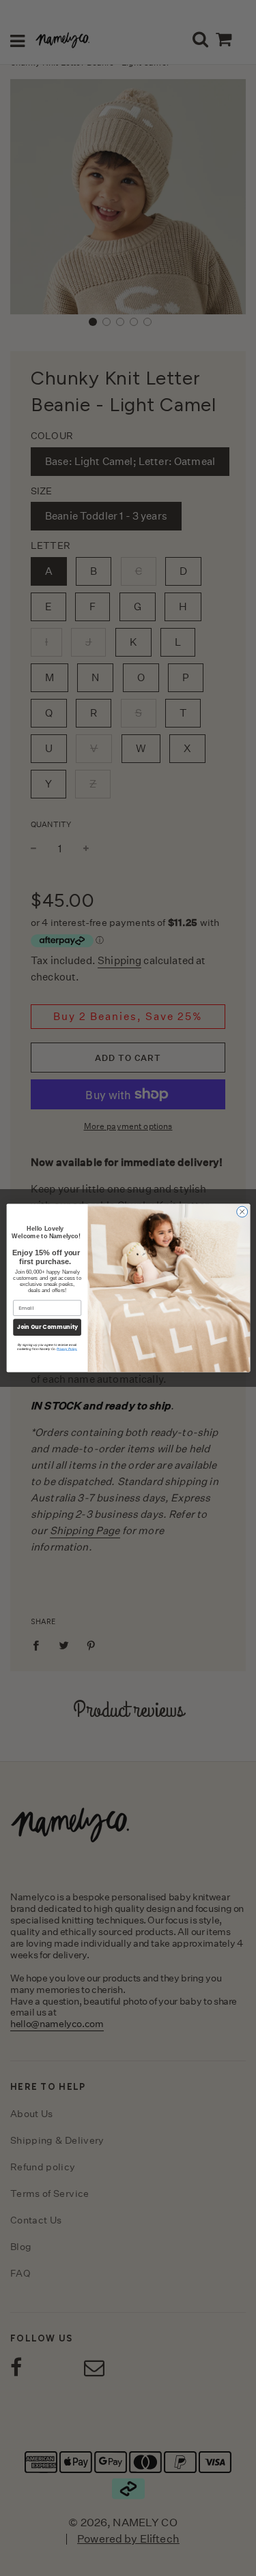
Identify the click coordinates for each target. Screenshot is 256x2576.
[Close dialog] (242, 1212)
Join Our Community (47, 1327)
